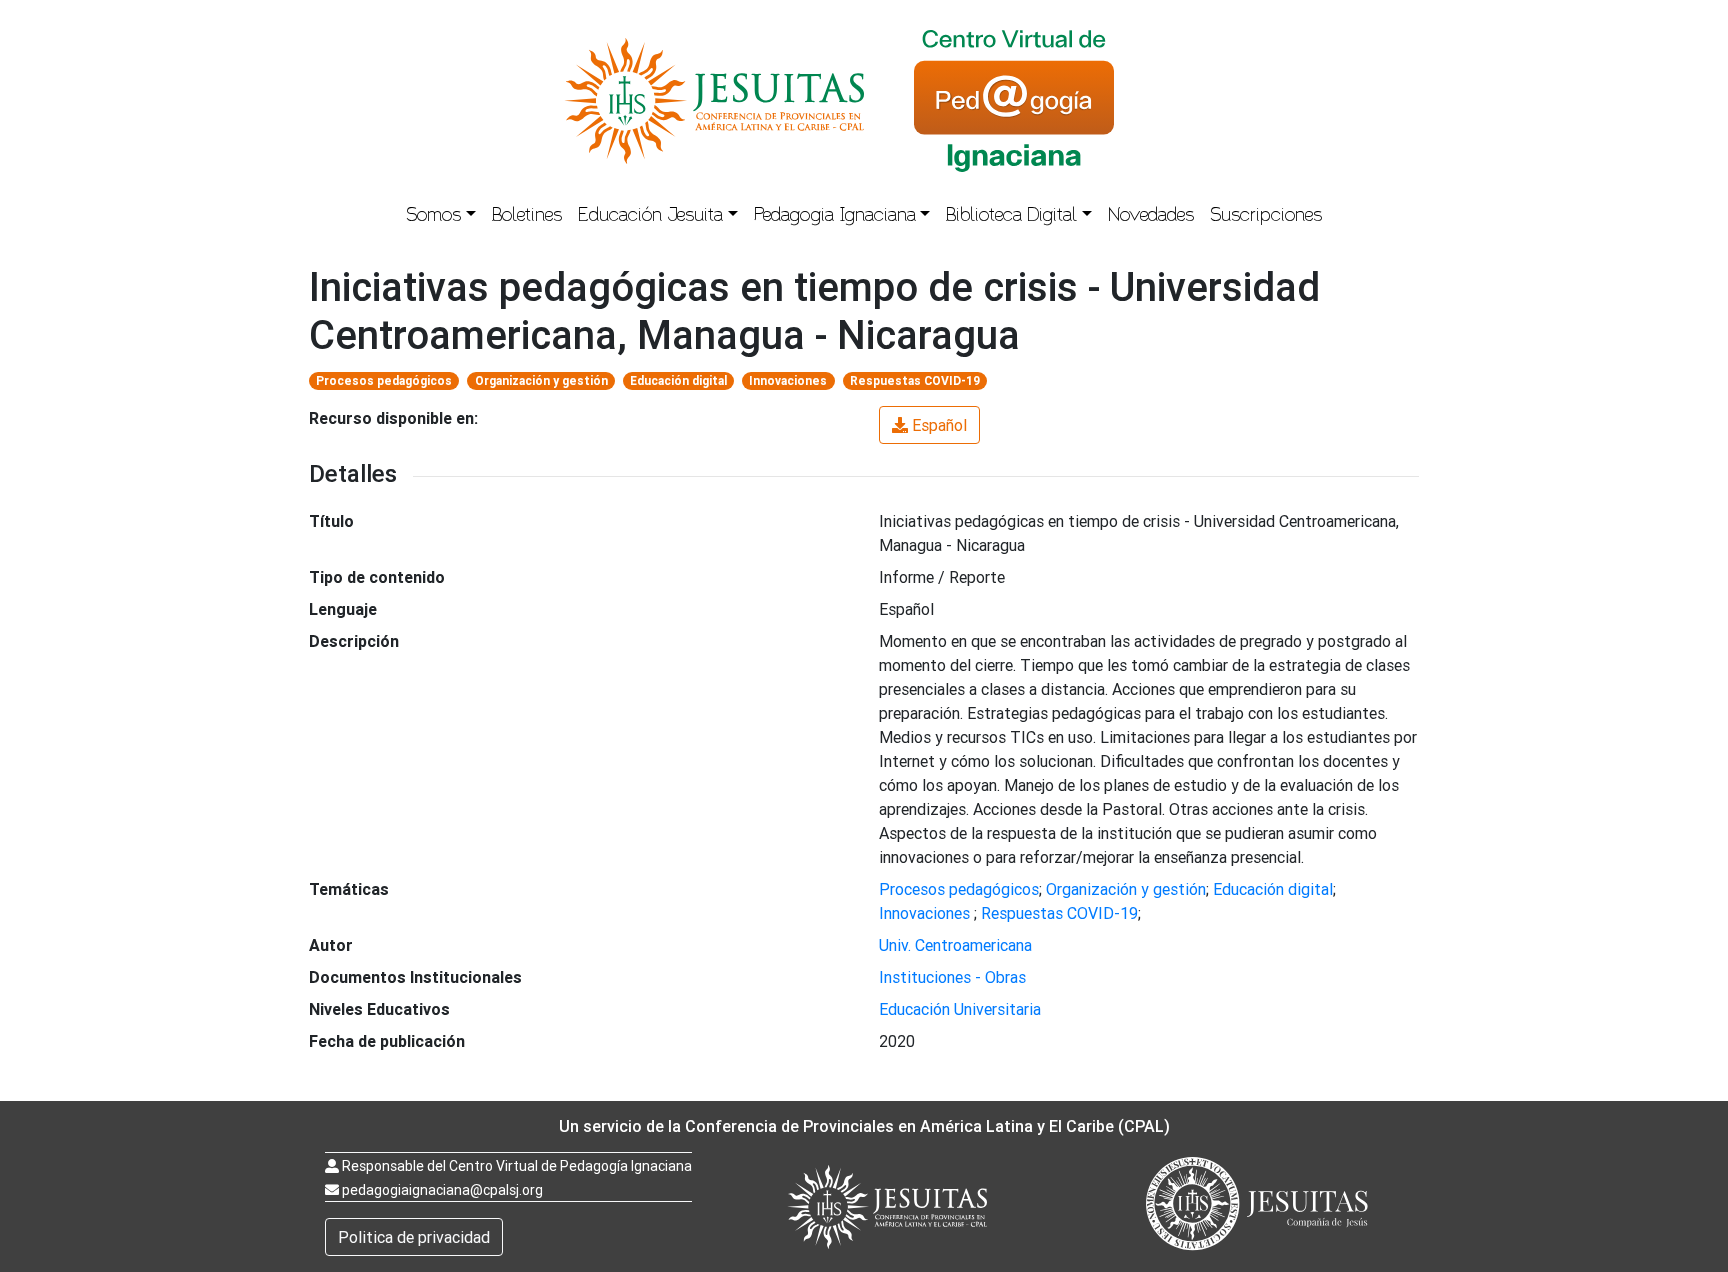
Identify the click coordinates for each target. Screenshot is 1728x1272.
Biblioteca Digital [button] (1011, 217)
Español (939, 425)
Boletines (527, 217)
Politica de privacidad (414, 1237)
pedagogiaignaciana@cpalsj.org (442, 1190)
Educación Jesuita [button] (650, 217)
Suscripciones (1266, 217)
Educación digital (678, 380)
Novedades (1151, 217)
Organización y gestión (541, 380)
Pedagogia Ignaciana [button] (835, 217)
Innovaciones (788, 380)
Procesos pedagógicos (384, 380)
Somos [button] (433, 217)
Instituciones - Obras (952, 977)
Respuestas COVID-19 (915, 380)
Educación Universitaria (960, 1009)
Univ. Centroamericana (955, 945)
